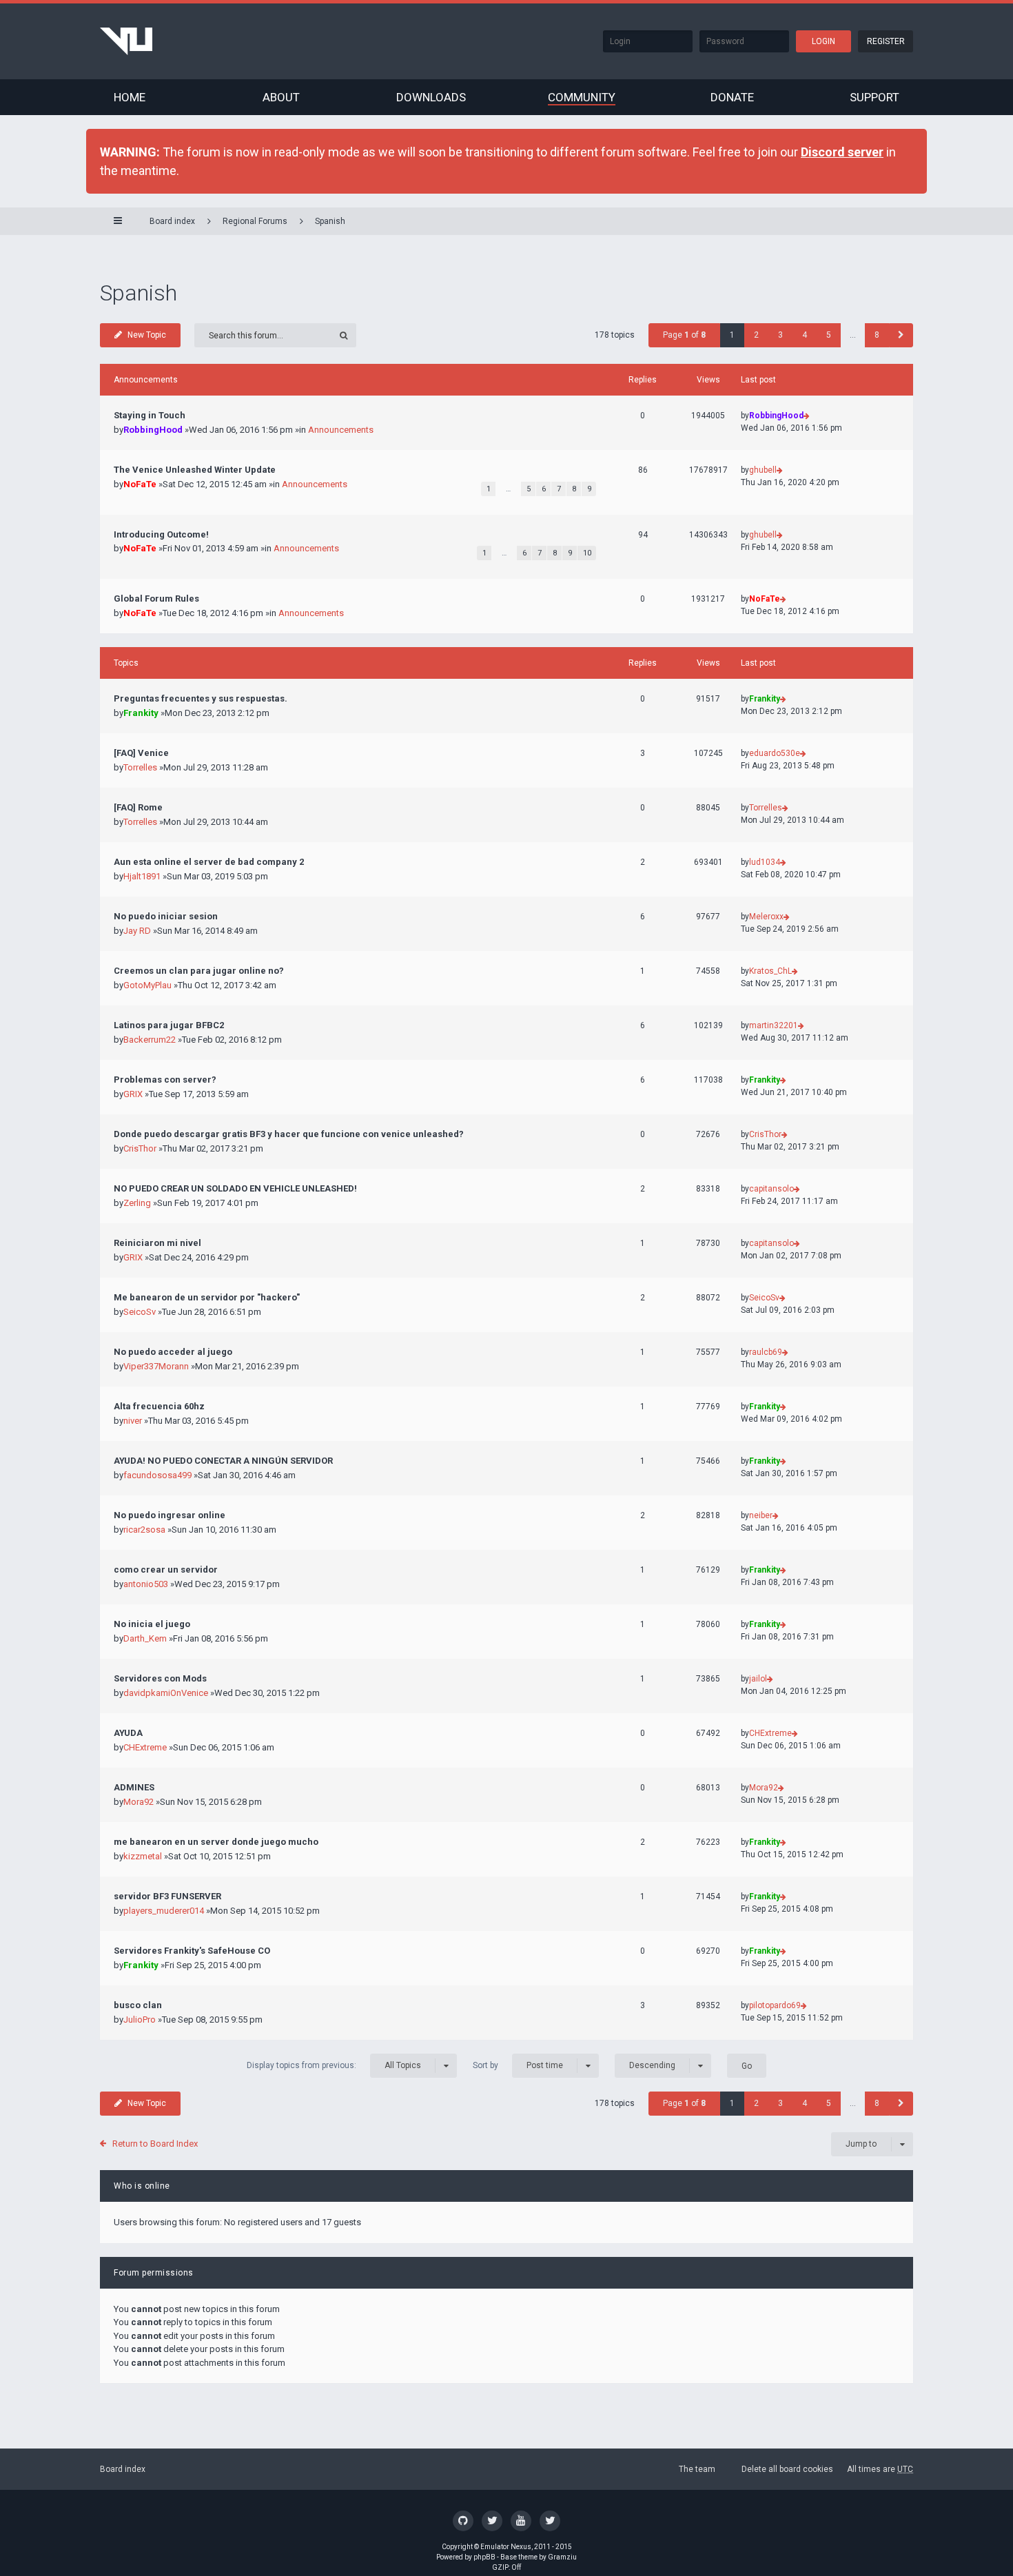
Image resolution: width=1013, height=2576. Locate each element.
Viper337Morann (156, 1366)
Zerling (137, 1203)
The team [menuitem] (697, 2469)
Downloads (431, 97)
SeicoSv (140, 1312)
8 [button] (877, 335)
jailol (758, 1679)
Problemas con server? (165, 1080)
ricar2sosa (144, 1530)
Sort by (518, 2065)
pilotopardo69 (775, 2005)
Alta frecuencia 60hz (159, 1406)
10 (587, 553)
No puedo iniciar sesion (166, 916)
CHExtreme (145, 1747)
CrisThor (140, 1148)
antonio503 (146, 1584)
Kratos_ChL (770, 971)
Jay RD (137, 931)
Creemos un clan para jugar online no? (199, 971)
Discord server (842, 152)
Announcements (341, 430)
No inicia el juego (152, 1624)
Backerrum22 (150, 1040)
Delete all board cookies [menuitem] (787, 2469)
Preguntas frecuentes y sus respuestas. (201, 698)
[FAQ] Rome (138, 807)
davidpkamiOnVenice (166, 1693)
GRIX (133, 1094)
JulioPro (140, 2020)
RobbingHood (153, 430)
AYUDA (128, 1733)
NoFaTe (140, 484)
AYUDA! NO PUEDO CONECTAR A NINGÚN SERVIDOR (223, 1461)
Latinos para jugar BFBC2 (169, 1025)
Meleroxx (766, 917)
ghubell (763, 470)
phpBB (484, 2557)
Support (874, 97)
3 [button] (780, 335)
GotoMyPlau (147, 985)
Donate (732, 97)
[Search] (344, 335)
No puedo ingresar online (170, 1515)
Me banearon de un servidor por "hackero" (207, 1297)
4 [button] (805, 335)
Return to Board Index (155, 2144)
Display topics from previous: (334, 2065)
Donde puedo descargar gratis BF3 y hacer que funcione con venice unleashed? (289, 1134)
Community (582, 97)
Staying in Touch (150, 415)
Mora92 (139, 1802)
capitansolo (771, 1189)
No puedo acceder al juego (173, 1352)
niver (133, 1421)
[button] (901, 335)
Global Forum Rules (156, 599)
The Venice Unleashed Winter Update (195, 470)
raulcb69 (766, 1352)
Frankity (141, 713)
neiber (761, 1515)
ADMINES (134, 1787)
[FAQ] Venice (141, 753)
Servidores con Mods (160, 1678)
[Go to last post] (807, 416)
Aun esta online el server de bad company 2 (209, 862)
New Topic (147, 335)
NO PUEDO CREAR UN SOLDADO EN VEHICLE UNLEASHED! (235, 1188)
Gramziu (562, 2557)
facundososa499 (157, 1475)
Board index (123, 2469)
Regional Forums (255, 221)
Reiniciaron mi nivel (157, 1243)
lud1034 (765, 862)
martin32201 (774, 1025)
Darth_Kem (145, 1638)
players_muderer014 (164, 1911)
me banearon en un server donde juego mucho (216, 1842)
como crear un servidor (166, 1570)
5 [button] (829, 335)
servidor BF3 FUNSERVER (167, 1896)
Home (130, 97)
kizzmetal (143, 1856)
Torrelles (140, 767)
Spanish (330, 221)
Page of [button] (684, 335)
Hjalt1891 (142, 876)
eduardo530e (775, 753)
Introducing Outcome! (161, 534)
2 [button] (756, 335)
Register (886, 41)
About (281, 97)
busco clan (138, 2005)
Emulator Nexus (506, 2547)
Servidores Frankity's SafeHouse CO (192, 1951)
